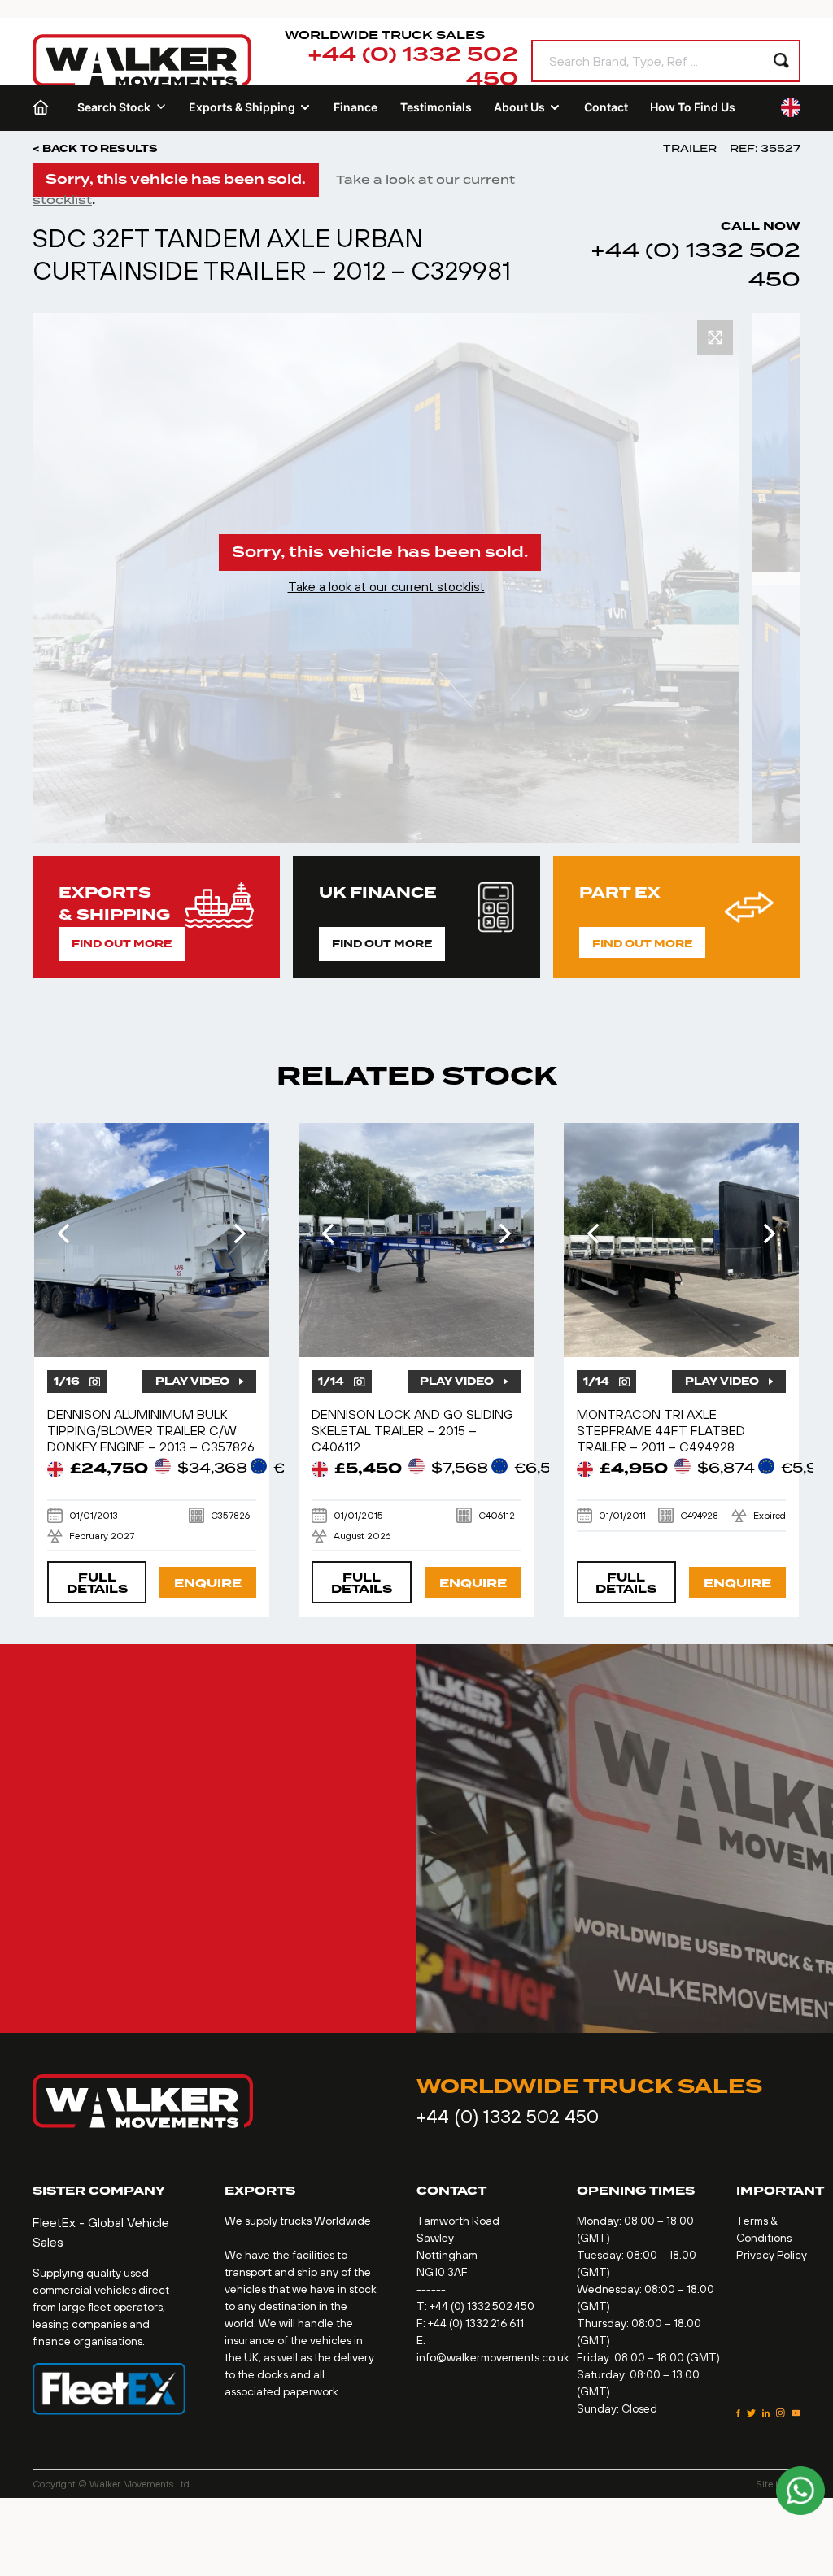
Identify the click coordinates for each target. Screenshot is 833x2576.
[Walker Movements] (142, 61)
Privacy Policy (772, 2255)
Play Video (192, 1382)
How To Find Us (693, 107)
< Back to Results (95, 149)
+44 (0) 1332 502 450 (413, 67)
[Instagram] (781, 2413)
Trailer (690, 148)
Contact (606, 107)
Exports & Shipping (242, 107)
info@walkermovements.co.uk (493, 2357)
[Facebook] (738, 2413)
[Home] (44, 107)
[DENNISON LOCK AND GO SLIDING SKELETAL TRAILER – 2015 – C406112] (416, 1240)
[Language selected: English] (791, 107)
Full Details (97, 1584)
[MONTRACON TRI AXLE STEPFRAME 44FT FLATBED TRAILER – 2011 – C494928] (682, 1240)
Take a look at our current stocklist (386, 586)
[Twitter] (751, 2413)
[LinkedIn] (766, 2413)
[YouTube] (796, 2413)
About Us (519, 107)
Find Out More (122, 944)
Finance (355, 107)
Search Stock (114, 107)
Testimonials (436, 107)
